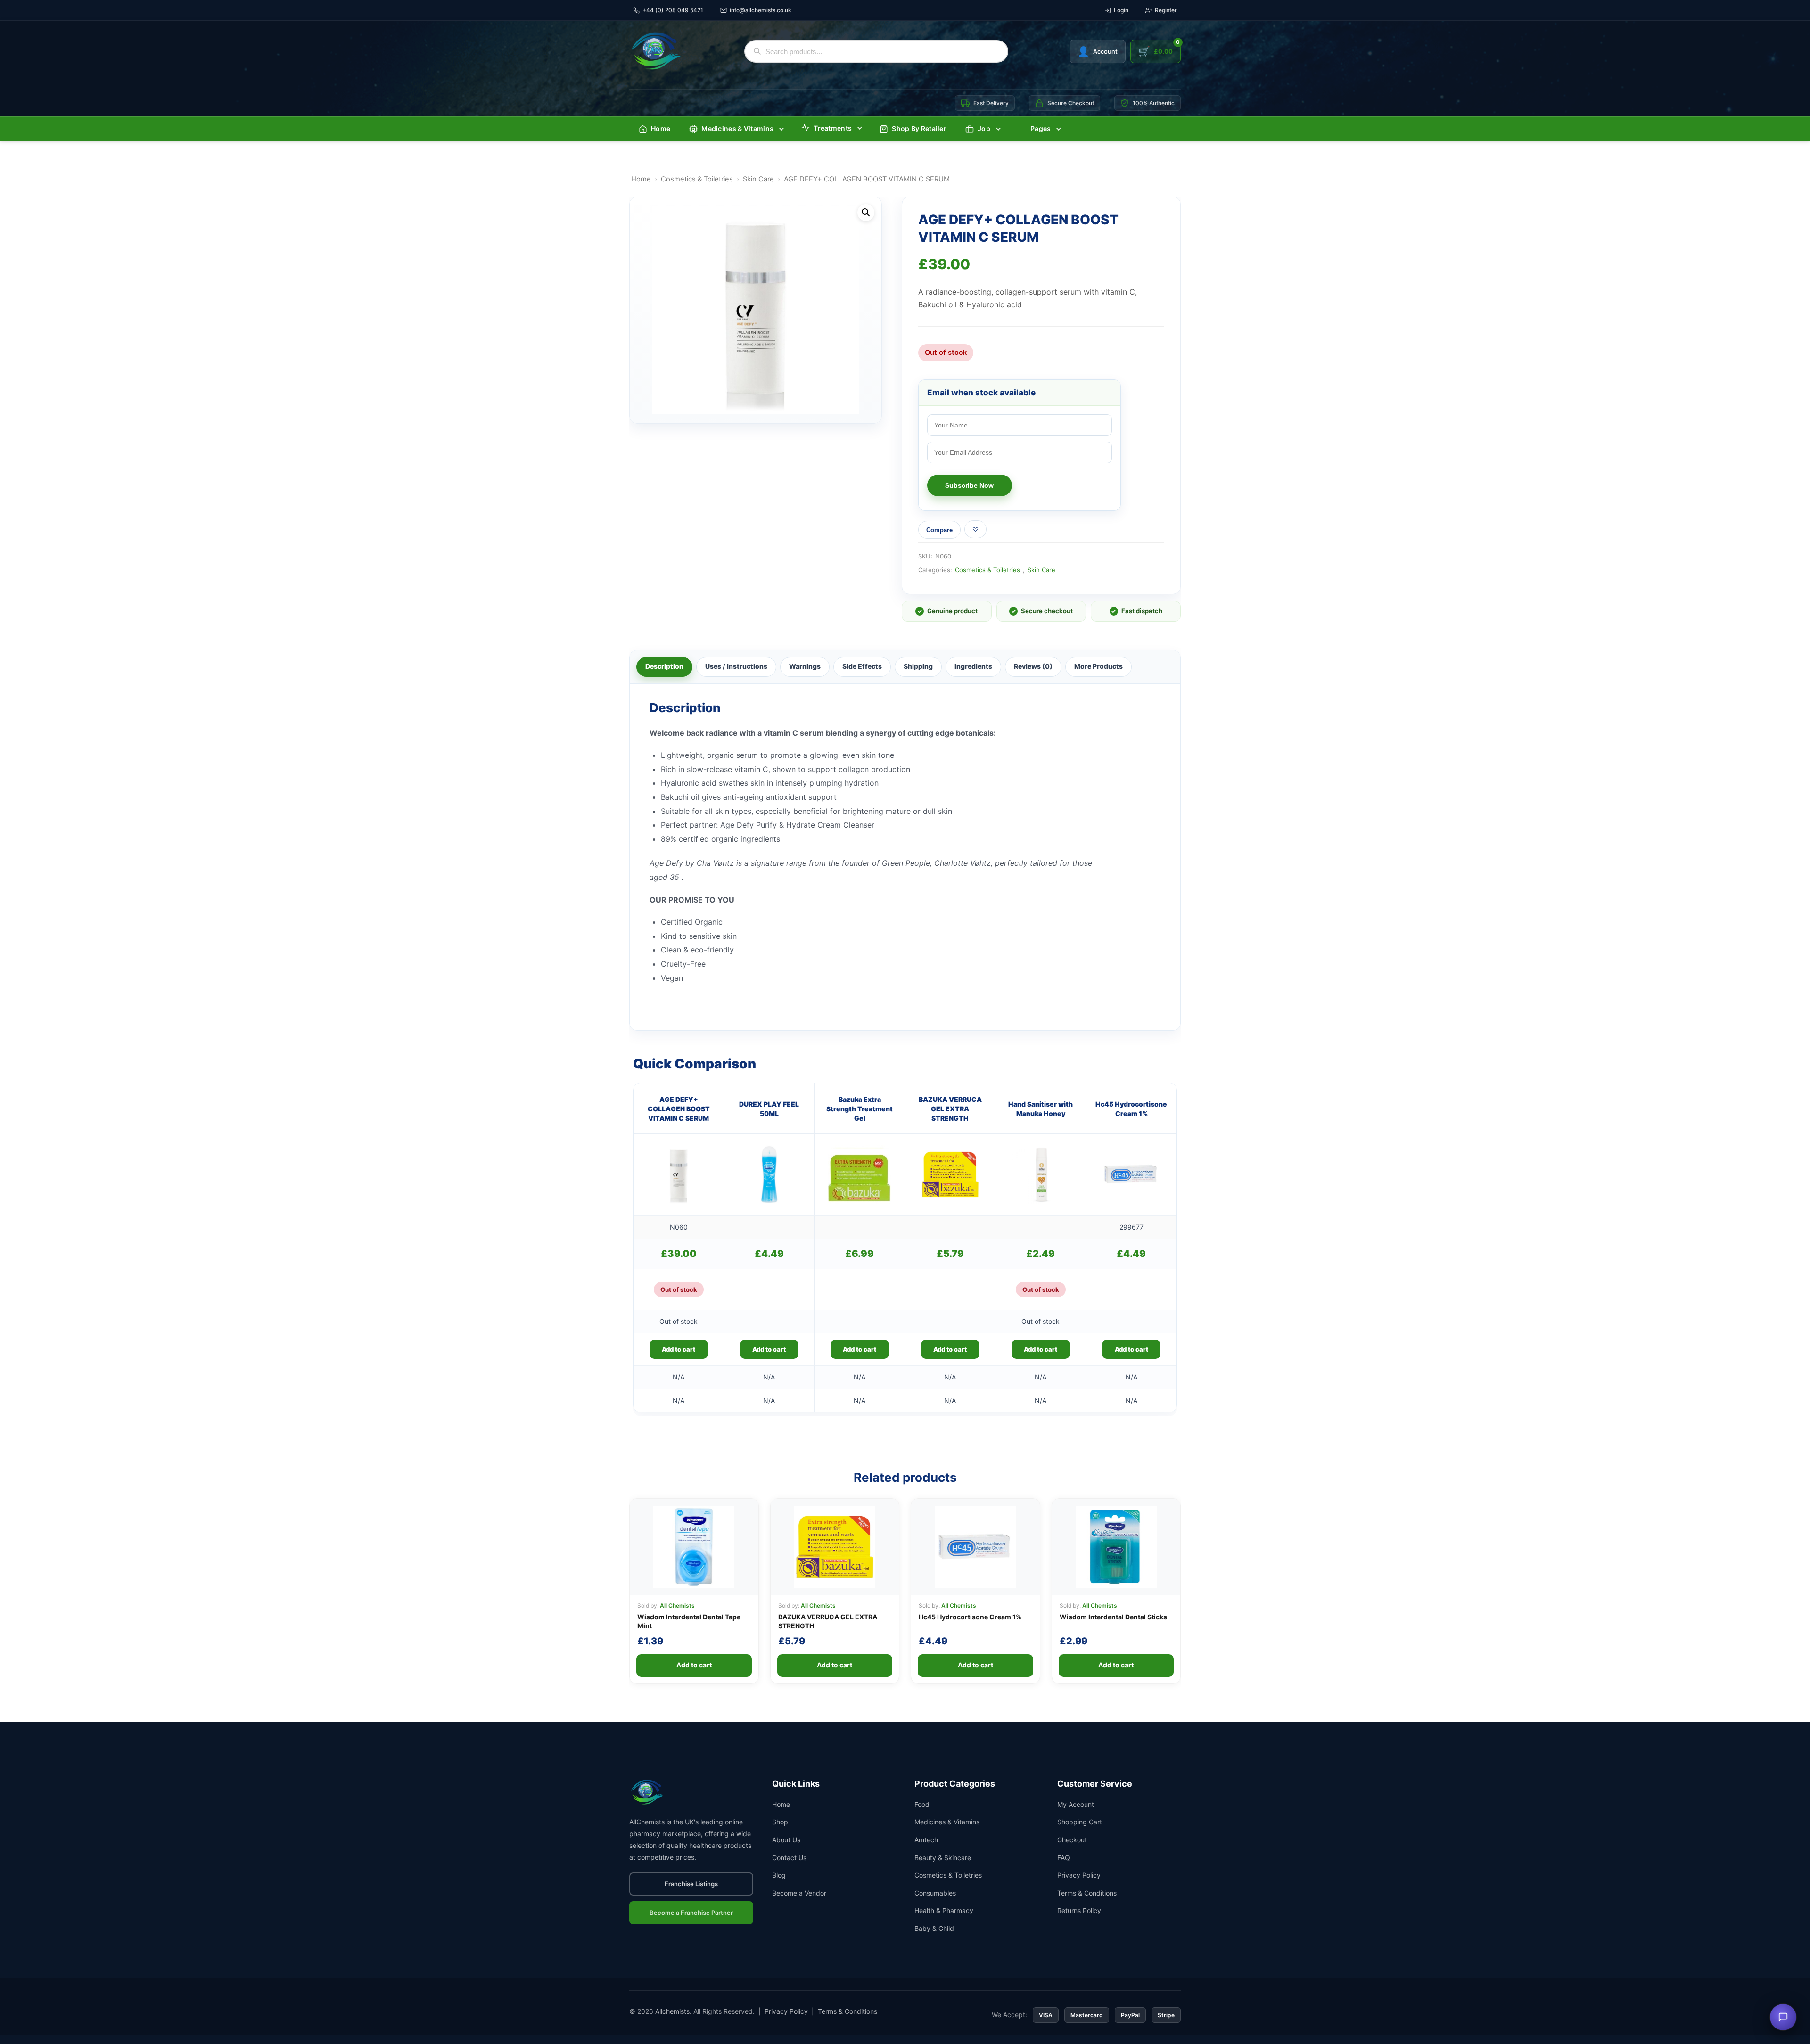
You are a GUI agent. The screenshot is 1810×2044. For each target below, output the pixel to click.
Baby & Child (934, 1928)
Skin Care (758, 179)
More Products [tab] (1098, 666)
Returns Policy (1079, 1910)
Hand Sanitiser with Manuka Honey (1041, 1109)
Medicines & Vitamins (737, 128)
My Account (1076, 1804)
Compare (939, 530)
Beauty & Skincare (943, 1858)
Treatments (833, 128)
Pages (1041, 128)
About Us (786, 1840)
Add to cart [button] (769, 1349)
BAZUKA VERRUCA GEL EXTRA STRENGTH (950, 1109)
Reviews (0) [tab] (1033, 666)
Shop (780, 1822)
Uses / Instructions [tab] (736, 666)
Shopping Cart (1080, 1822)
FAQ (1064, 1858)
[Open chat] (1783, 2017)
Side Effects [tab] (862, 666)
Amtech (926, 1840)
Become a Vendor (799, 1893)
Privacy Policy (1079, 1875)
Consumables (935, 1893)
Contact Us (789, 1858)
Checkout (1072, 1840)
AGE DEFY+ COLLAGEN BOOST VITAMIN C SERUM (679, 1109)
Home (661, 128)
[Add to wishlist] (975, 529)
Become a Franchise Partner (691, 1913)
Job (984, 128)
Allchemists (672, 2011)
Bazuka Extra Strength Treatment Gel (860, 1109)
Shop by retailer (919, 128)
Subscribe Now (969, 485)
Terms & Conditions (1087, 1893)
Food (922, 1804)
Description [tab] (664, 666)
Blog (779, 1875)
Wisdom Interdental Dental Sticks (1113, 1617)
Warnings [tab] (805, 666)
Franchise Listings (691, 1884)
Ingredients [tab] (973, 666)
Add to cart (679, 1349)
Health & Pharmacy (944, 1910)
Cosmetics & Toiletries (697, 179)
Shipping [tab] (918, 666)
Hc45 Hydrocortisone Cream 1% (1131, 1109)
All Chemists (677, 1605)
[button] (866, 213)
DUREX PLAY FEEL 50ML (769, 1109)
